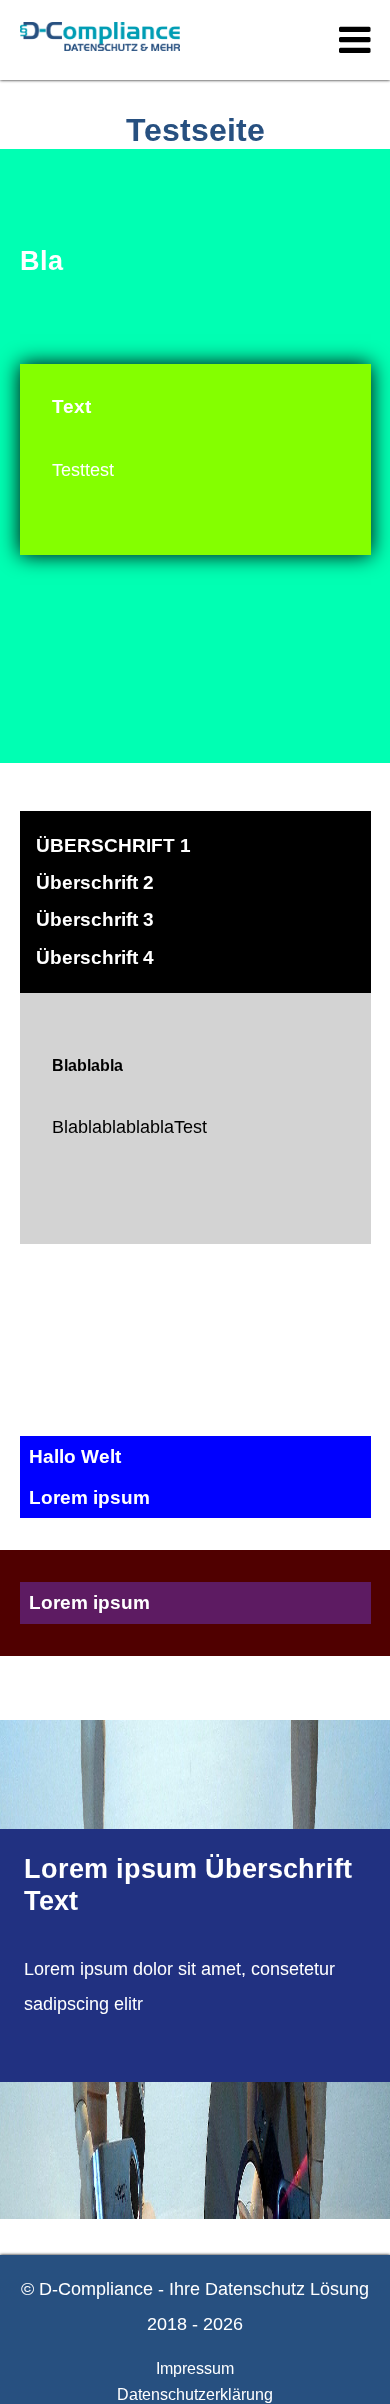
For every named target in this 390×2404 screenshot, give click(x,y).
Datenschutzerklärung (195, 2394)
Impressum (195, 2368)
